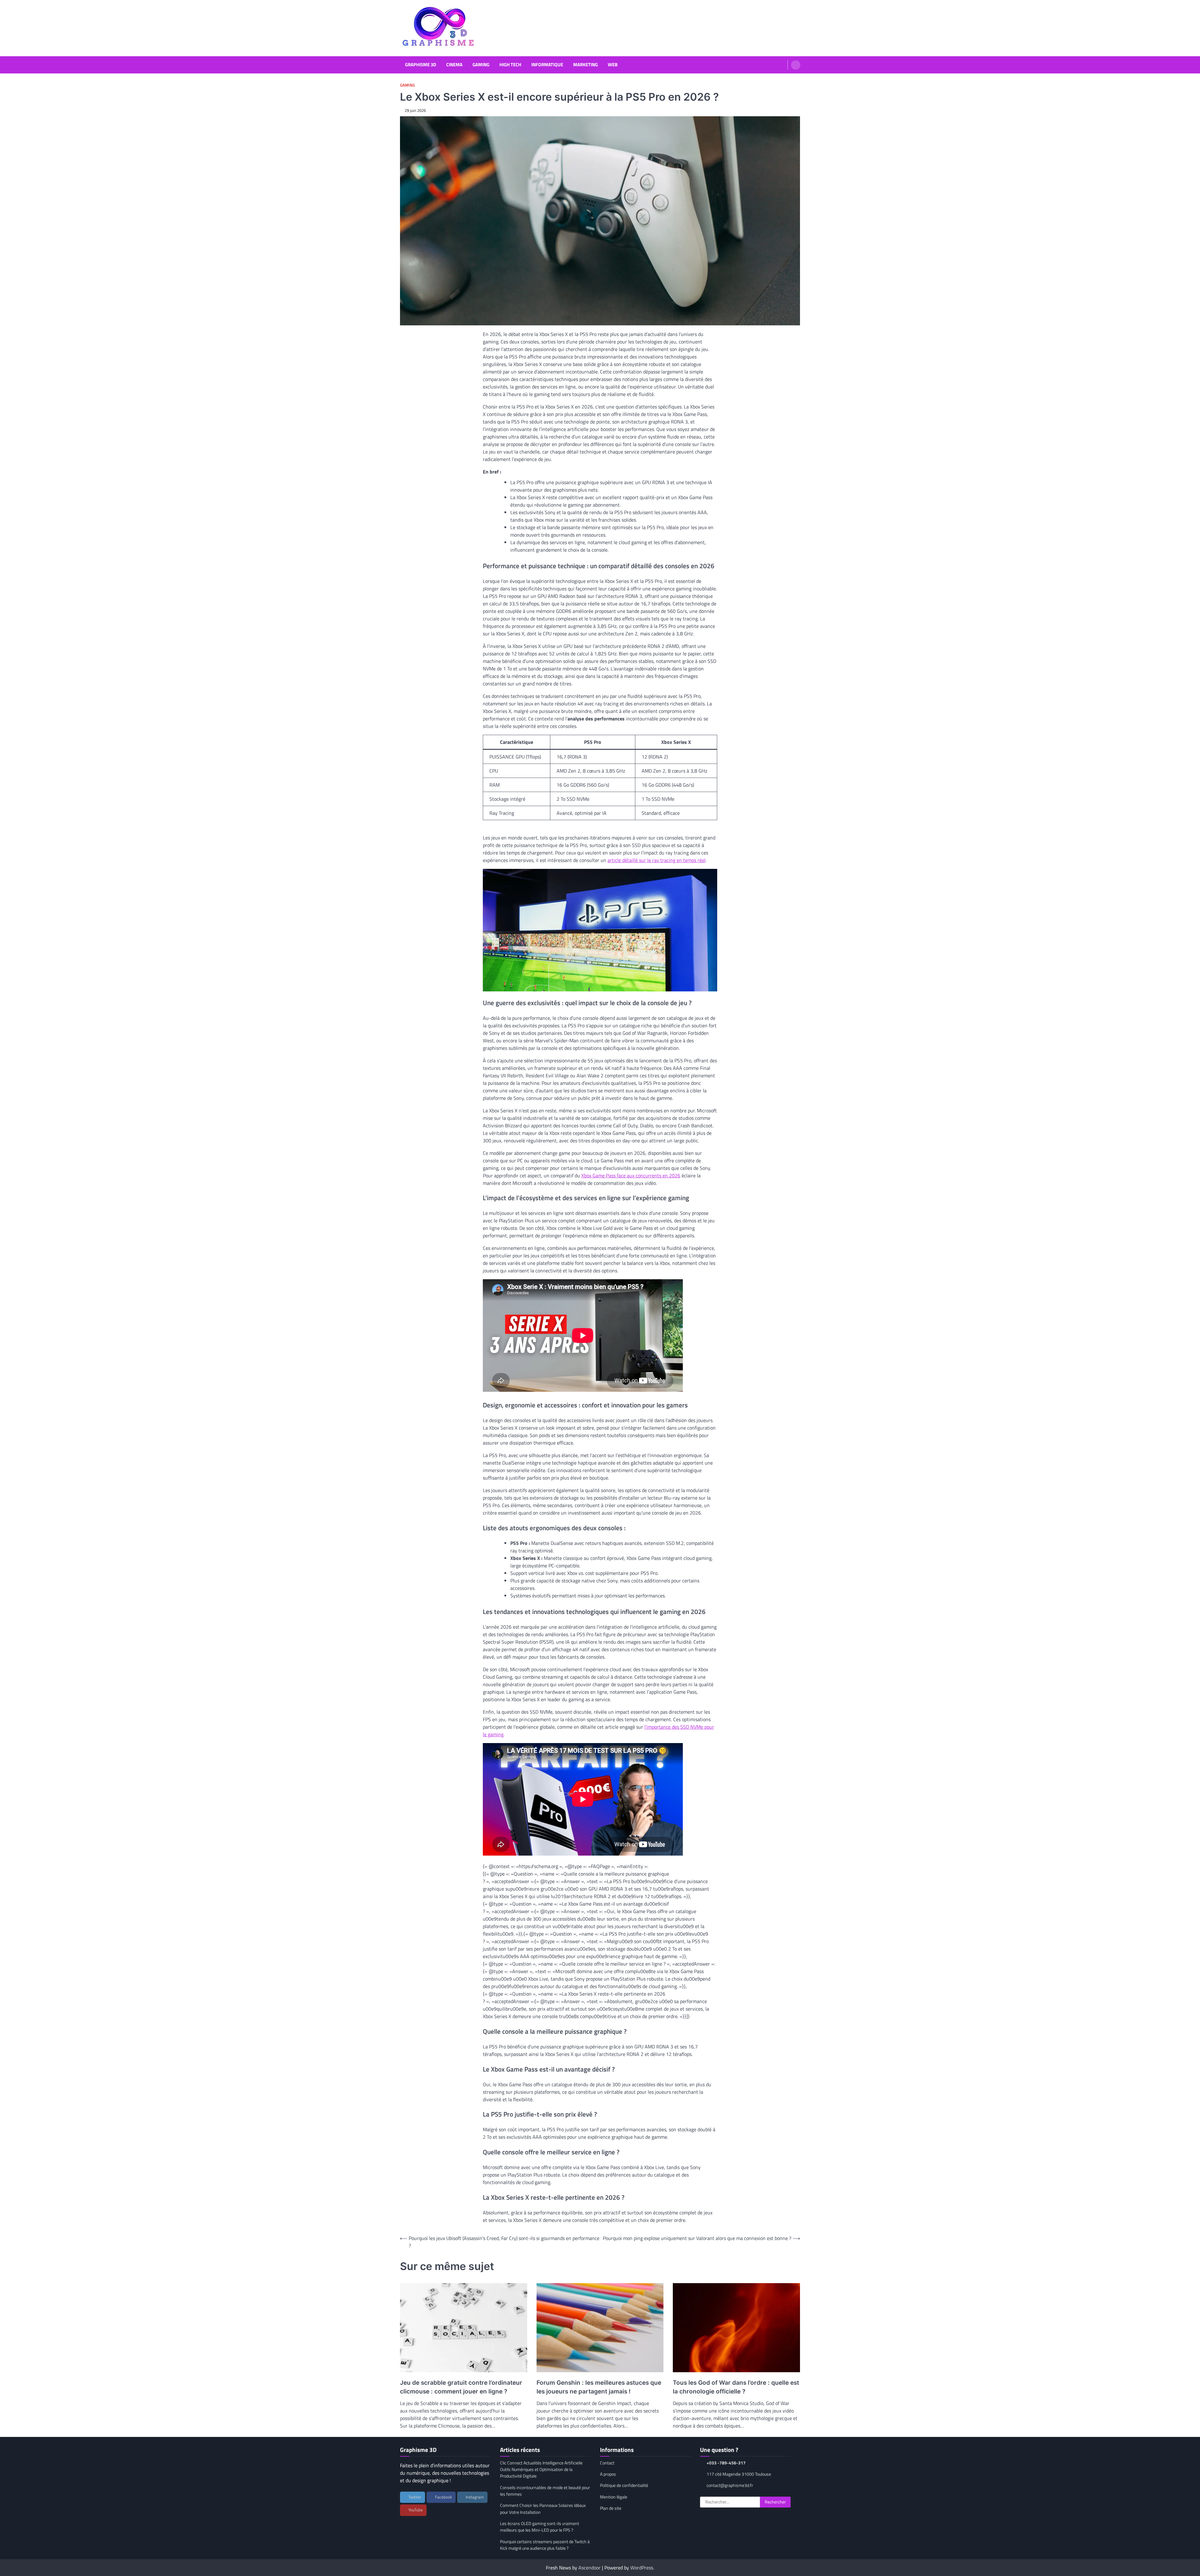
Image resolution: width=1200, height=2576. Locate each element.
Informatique (547, 65)
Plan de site (611, 2508)
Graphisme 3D (421, 65)
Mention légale (614, 2497)
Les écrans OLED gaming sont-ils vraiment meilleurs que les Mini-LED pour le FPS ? (540, 2527)
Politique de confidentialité (624, 2485)
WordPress (642, 2568)
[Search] (796, 65)
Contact (607, 2463)
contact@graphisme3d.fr (730, 2485)
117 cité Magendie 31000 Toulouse (739, 2474)
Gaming (481, 65)
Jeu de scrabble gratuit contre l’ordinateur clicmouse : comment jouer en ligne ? (461, 2387)
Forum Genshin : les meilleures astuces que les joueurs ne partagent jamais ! (599, 2387)
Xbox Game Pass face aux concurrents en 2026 (631, 1175)
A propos (608, 2474)
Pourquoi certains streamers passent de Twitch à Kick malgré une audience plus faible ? (545, 2545)
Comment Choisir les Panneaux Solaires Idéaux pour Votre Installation (543, 2509)
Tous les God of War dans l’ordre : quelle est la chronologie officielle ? (736, 2387)
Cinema (454, 65)
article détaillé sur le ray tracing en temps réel (657, 860)
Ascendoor (590, 2568)
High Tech (510, 65)
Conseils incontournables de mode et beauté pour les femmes (545, 2491)
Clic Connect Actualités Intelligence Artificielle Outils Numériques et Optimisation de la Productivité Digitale (541, 2470)
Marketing (585, 65)
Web (613, 65)
